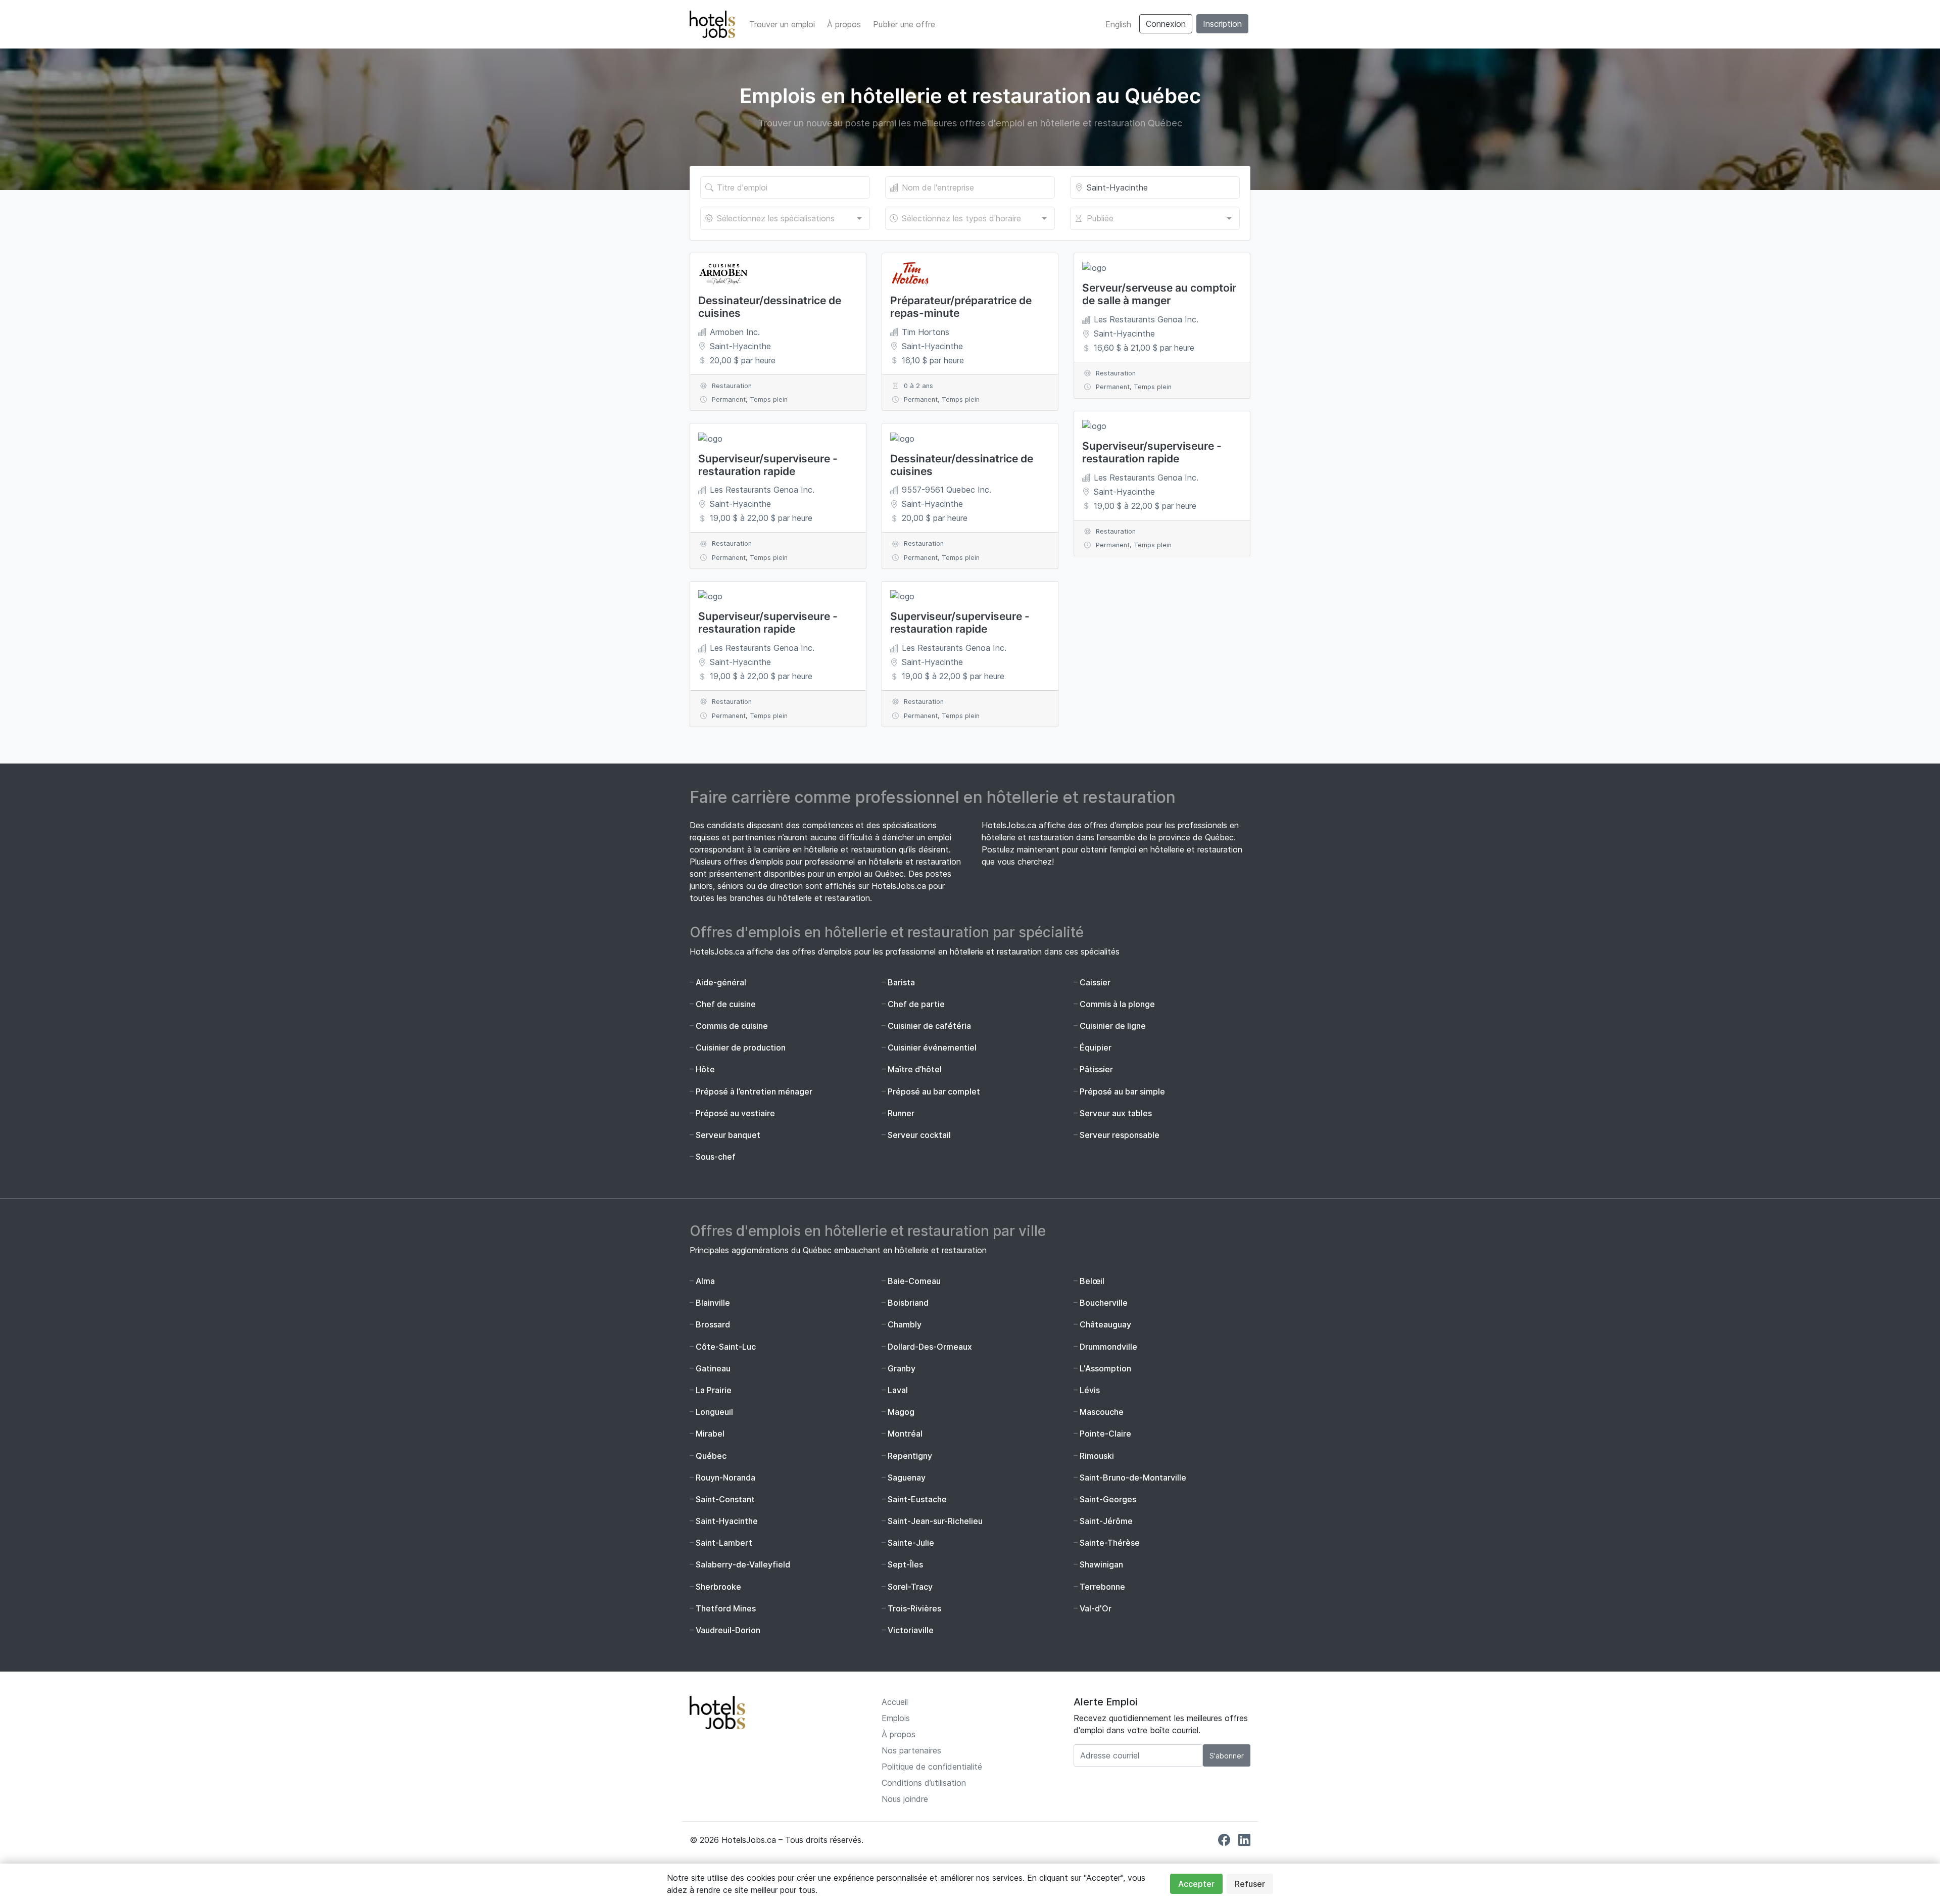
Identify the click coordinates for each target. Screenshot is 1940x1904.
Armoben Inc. (735, 332)
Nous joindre (905, 1799)
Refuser (1250, 1884)
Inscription (1222, 24)
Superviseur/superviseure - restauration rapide (768, 465)
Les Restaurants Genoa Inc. (762, 490)
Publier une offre (904, 24)
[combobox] (785, 218)
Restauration (732, 386)
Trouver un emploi (782, 24)
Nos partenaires (911, 1750)
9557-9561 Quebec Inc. (947, 490)
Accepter (1196, 1884)
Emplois (896, 1718)
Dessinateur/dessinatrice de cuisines (770, 307)
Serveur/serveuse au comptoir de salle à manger (1159, 294)
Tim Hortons (926, 332)
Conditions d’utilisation (924, 1783)
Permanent (729, 399)
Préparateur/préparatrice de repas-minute (961, 307)
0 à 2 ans (918, 386)
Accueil (895, 1702)
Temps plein (769, 399)
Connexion (1166, 24)
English (1118, 24)
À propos (844, 24)
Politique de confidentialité (932, 1767)
